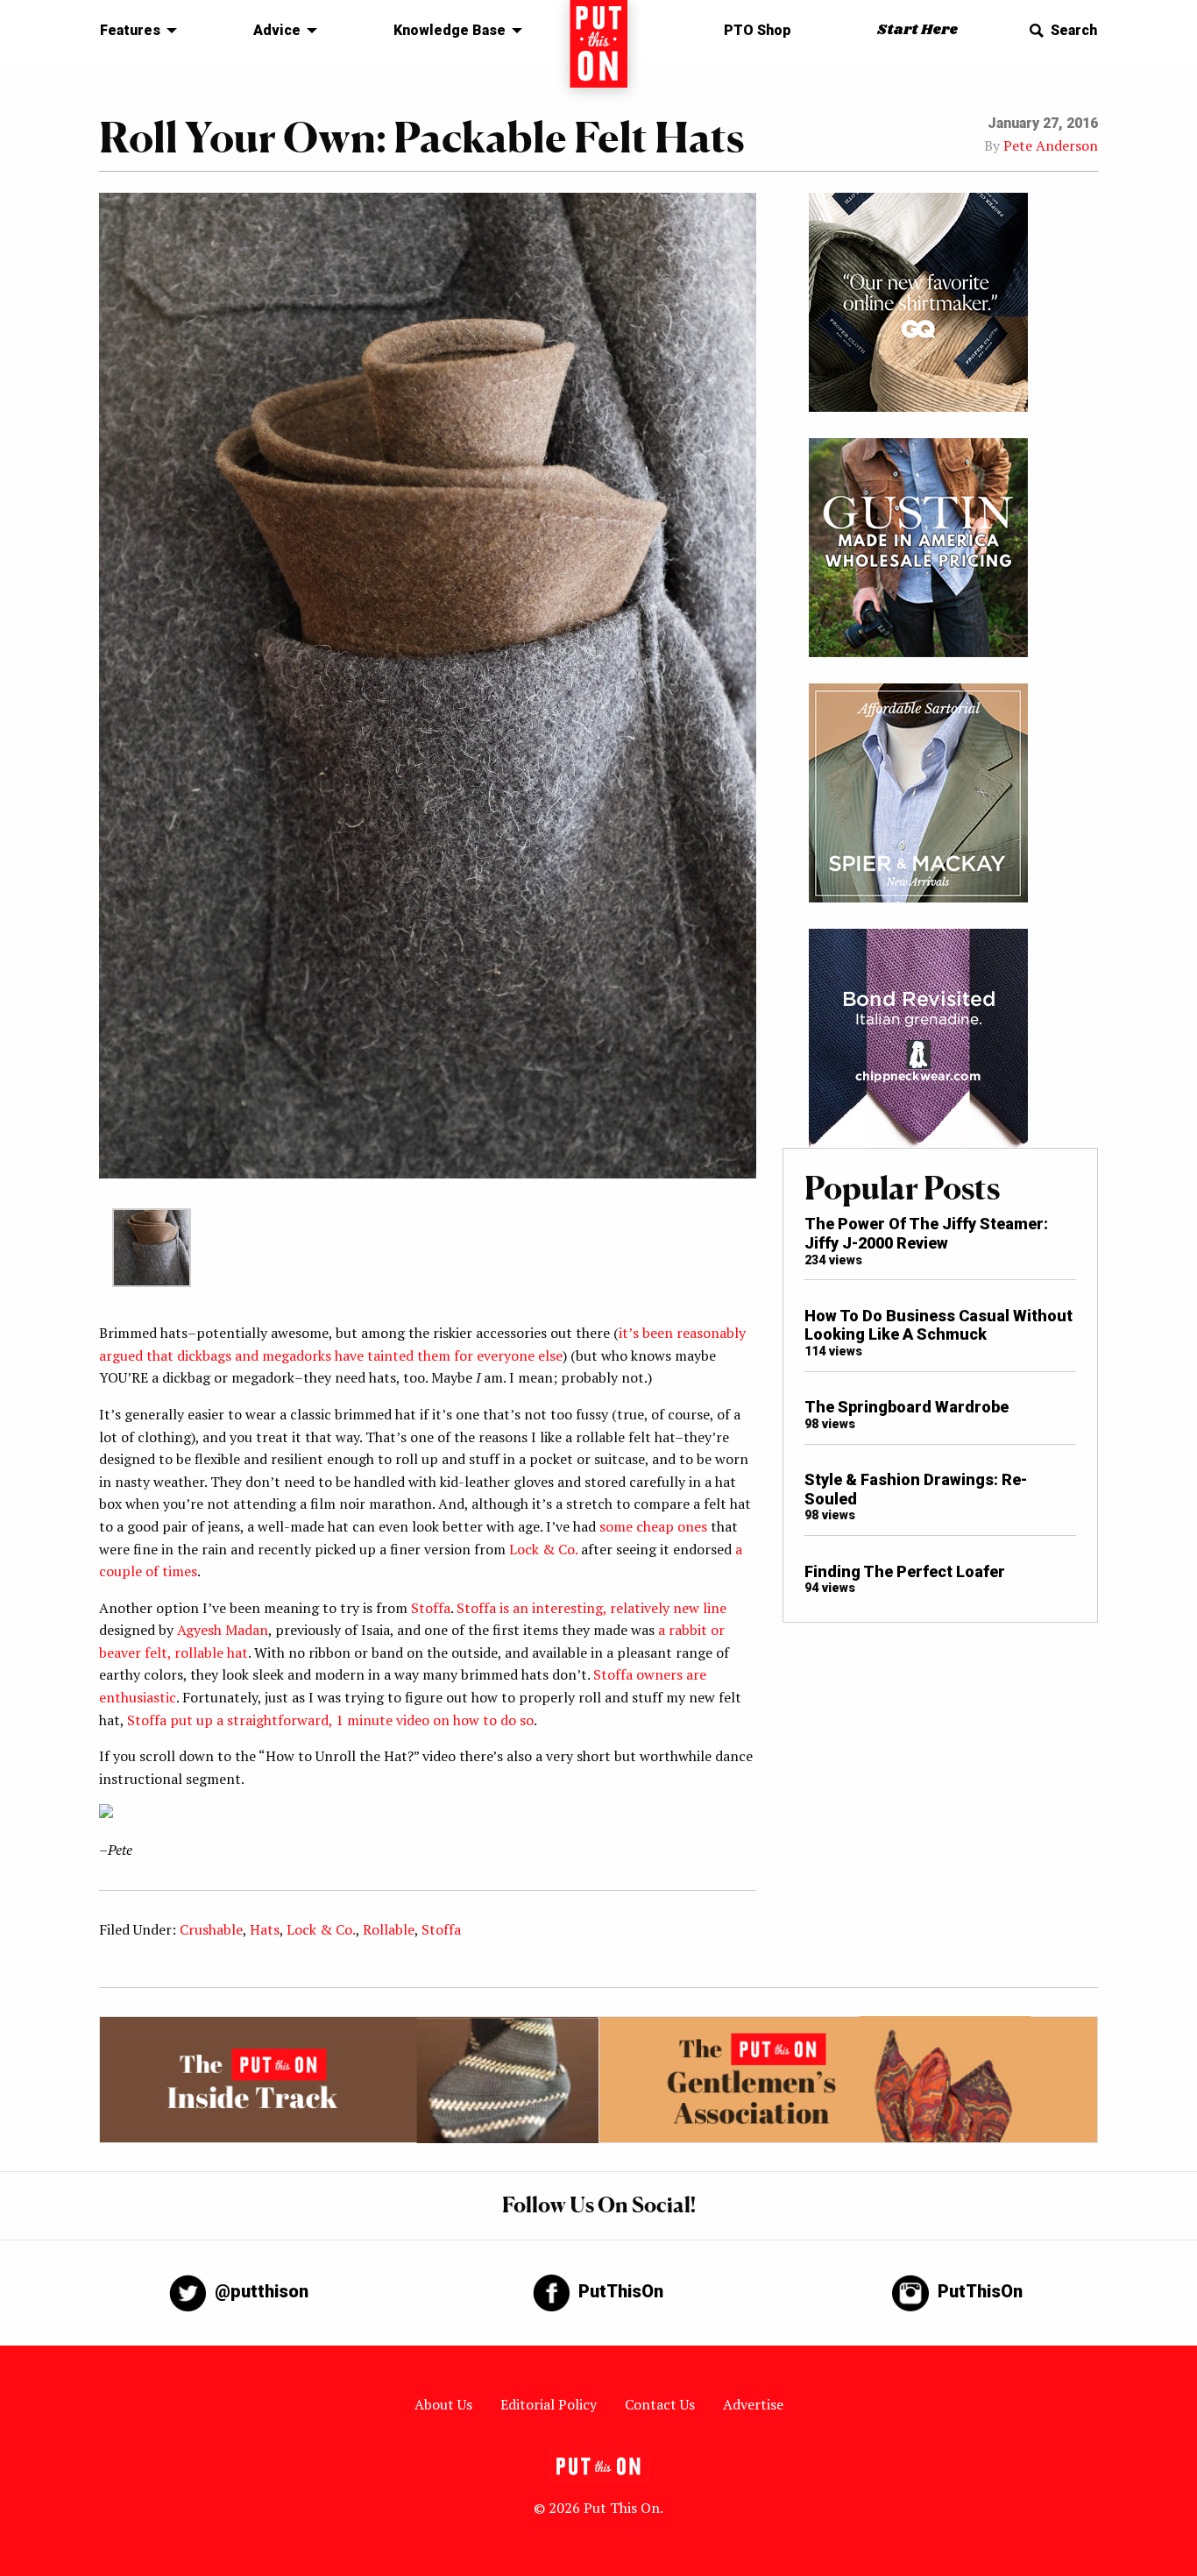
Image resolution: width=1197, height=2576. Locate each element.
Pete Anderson (1051, 145)
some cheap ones (653, 1526)
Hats (265, 1929)
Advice (277, 30)
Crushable (211, 1929)
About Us (443, 2404)
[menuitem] (134, 31)
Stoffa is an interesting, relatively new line (591, 1608)
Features (130, 30)
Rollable (389, 1929)
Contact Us (660, 2404)
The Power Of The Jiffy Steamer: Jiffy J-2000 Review (926, 1233)
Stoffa (431, 1608)
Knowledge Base (450, 30)
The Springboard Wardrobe (907, 1407)
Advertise (753, 2404)
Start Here (917, 30)
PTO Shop (758, 30)
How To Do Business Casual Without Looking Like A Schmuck (938, 1325)
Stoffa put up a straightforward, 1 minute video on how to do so (330, 1720)
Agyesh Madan (223, 1630)
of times (171, 1571)
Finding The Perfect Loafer (905, 1571)
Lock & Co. (543, 1549)
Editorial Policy (549, 2404)
